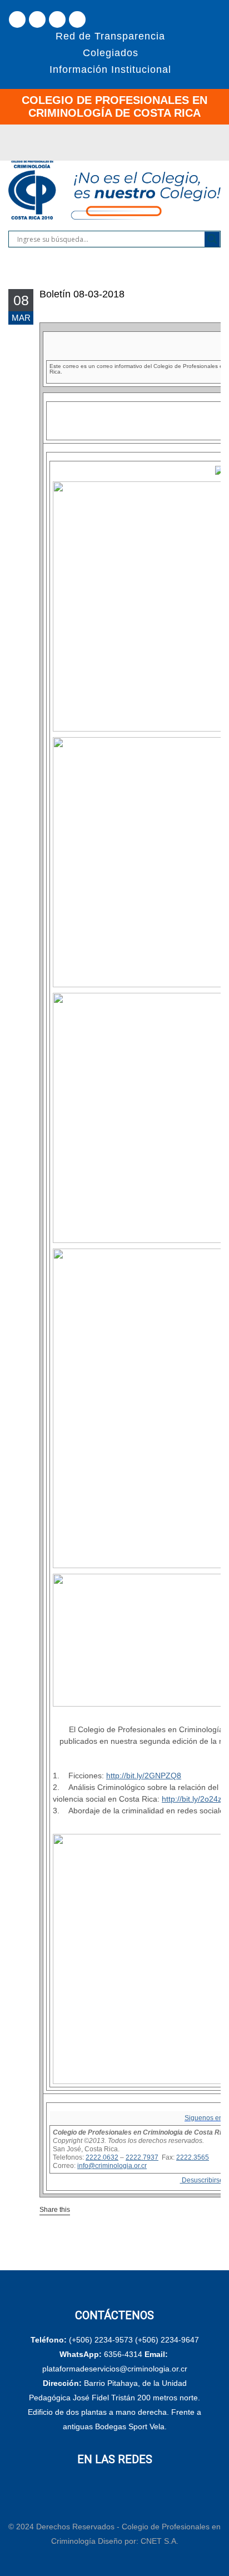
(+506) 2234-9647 (167, 2340)
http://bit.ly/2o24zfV (195, 1799)
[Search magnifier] (212, 239)
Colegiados (111, 53)
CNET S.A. (160, 2541)
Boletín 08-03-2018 (82, 294)
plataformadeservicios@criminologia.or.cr (115, 2369)
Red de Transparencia (110, 36)
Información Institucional (110, 69)
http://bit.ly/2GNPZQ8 (144, 1776)
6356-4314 (123, 2354)
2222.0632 (102, 2157)
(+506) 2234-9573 (101, 2340)
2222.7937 (142, 2157)
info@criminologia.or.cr (112, 2166)
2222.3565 (193, 2157)
